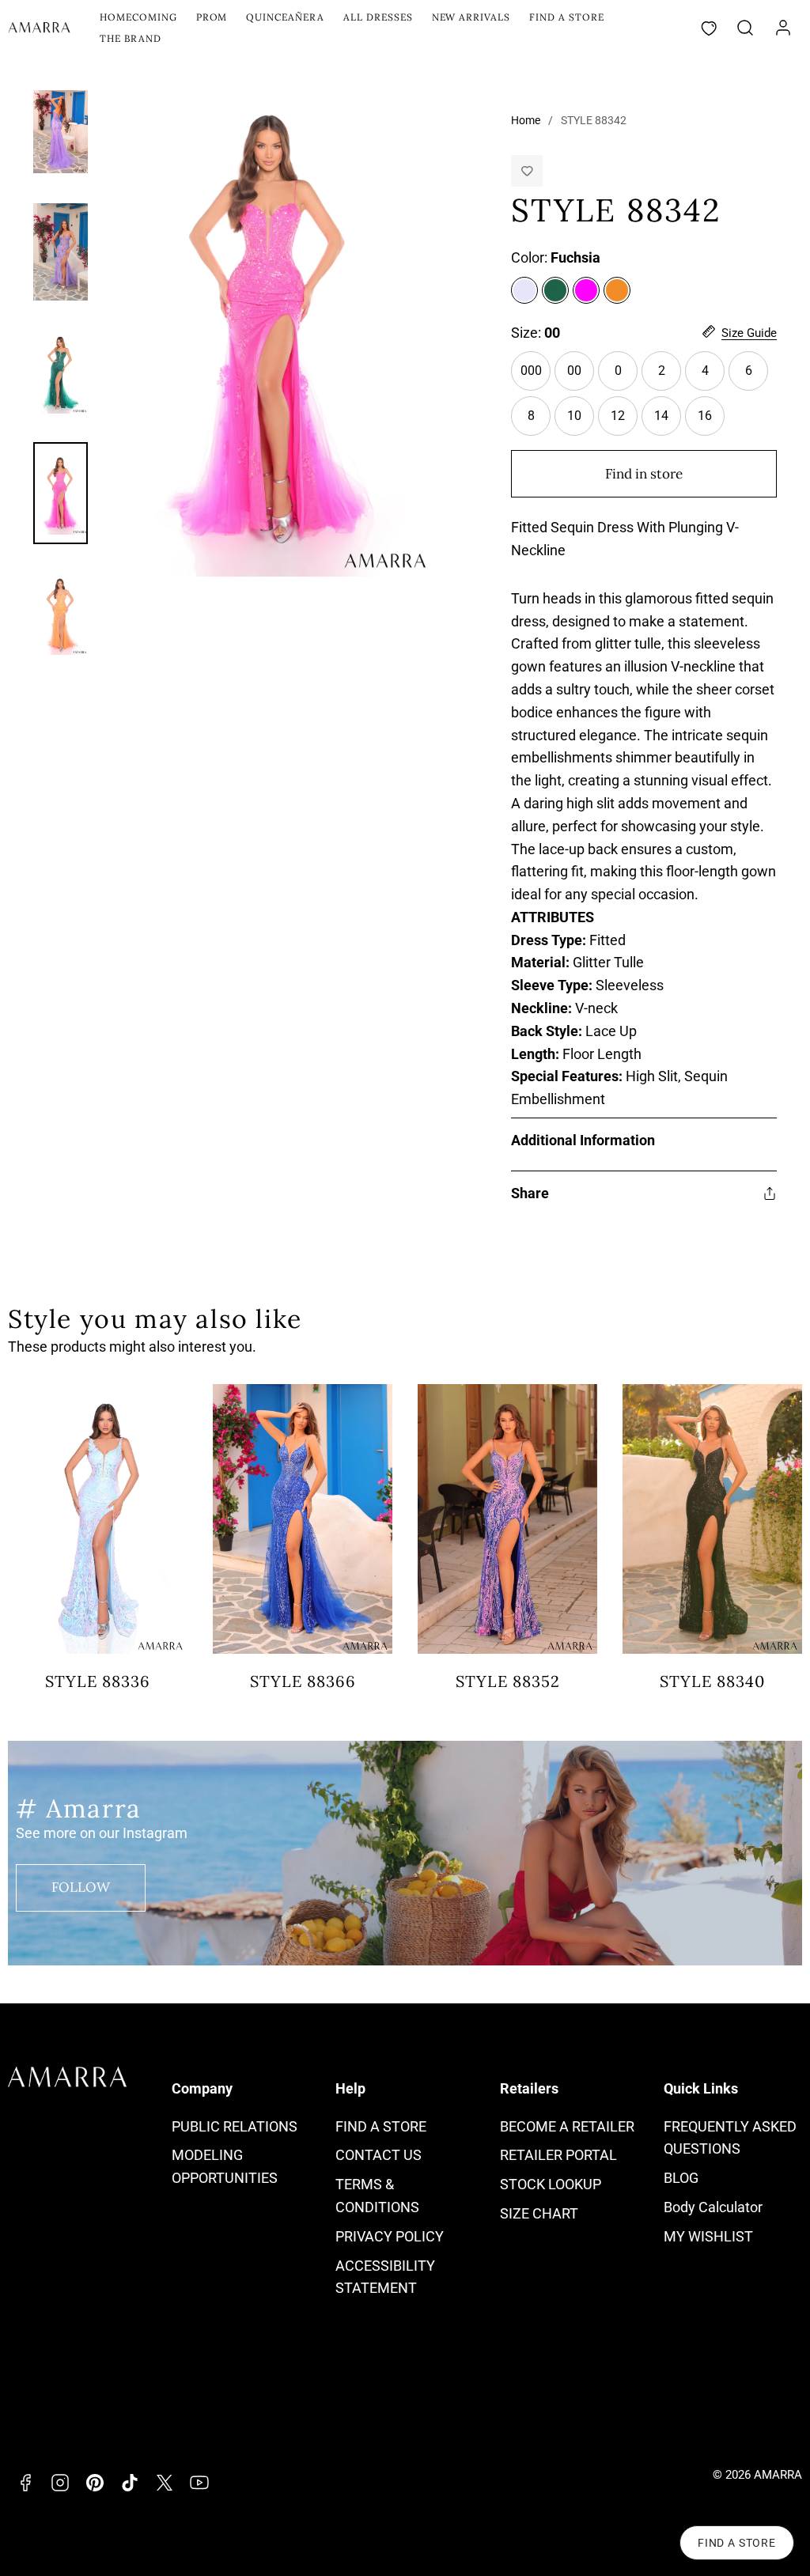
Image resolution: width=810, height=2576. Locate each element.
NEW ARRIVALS (471, 17)
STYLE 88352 (508, 1681)
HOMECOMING (138, 17)
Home (526, 120)
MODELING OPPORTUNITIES (225, 2166)
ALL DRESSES (378, 17)
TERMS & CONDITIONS (377, 2196)
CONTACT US (379, 2155)
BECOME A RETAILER (567, 2126)
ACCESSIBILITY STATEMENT (385, 2277)
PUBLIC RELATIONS (235, 2126)
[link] (783, 28)
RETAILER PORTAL (558, 2155)
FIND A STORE (567, 17)
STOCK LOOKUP (551, 2184)
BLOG (681, 2178)
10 (574, 416)
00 (574, 371)
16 (711, 422)
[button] (745, 28)
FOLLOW (81, 1887)
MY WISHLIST (708, 2236)
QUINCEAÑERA (285, 17)
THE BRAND (131, 38)
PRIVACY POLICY (390, 2236)
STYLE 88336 (98, 1681)
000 (536, 377)
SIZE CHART (539, 2213)
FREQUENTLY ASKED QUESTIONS (730, 2138)
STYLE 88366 (303, 1681)
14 (668, 422)
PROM (212, 17)
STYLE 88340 (712, 1681)
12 (624, 422)
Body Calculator (713, 2207)
